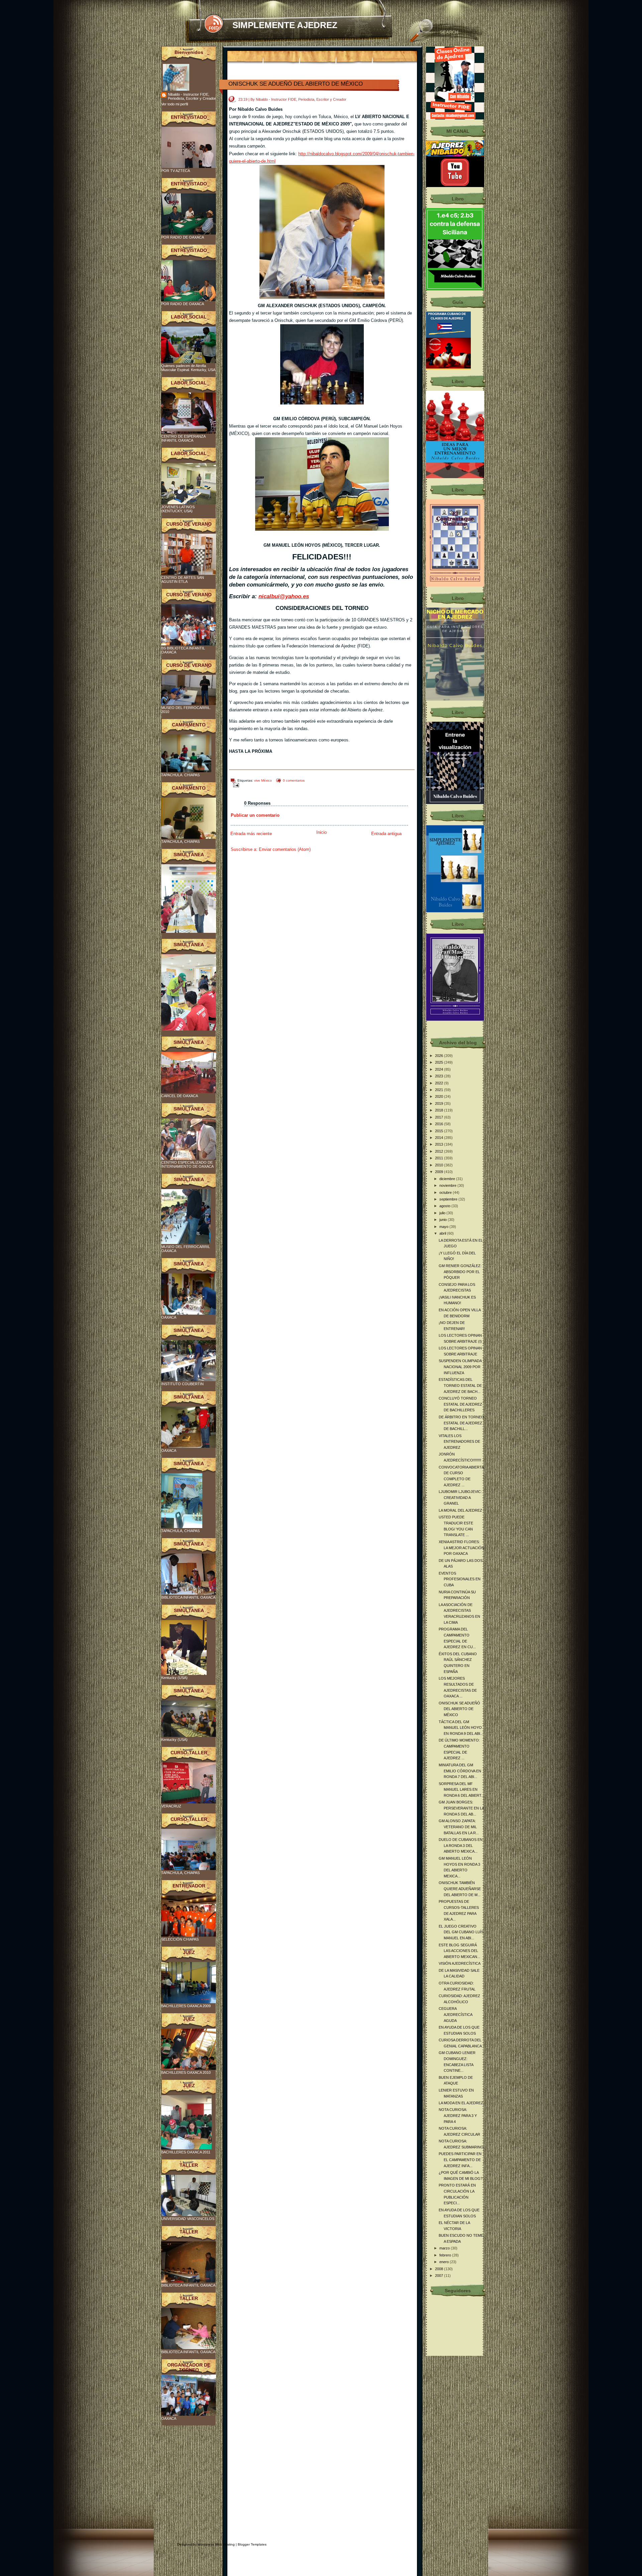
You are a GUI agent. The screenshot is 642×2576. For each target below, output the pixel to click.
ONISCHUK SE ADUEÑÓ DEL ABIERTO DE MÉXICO (296, 84)
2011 (440, 1158)
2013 (440, 1144)
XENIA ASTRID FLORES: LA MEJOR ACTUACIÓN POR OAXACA (461, 1548)
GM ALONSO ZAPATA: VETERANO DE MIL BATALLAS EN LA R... (459, 1827)
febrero (446, 2255)
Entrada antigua (386, 834)
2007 (440, 2276)
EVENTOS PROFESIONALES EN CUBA (460, 1579)
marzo (445, 2248)
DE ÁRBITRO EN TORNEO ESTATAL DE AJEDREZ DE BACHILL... (461, 1423)
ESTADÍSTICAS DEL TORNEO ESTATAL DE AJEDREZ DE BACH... (460, 1385)
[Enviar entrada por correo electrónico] (235, 785)
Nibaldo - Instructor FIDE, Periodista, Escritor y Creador (192, 96)
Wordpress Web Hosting (216, 2544)
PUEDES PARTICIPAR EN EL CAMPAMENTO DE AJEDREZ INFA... (460, 2160)
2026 (440, 1056)
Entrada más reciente (251, 834)
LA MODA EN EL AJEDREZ (461, 2103)
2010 (440, 1165)
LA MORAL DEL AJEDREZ (460, 1510)
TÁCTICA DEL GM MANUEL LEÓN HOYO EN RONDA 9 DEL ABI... (461, 1728)
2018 (440, 1110)
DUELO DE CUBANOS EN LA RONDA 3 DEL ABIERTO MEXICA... (461, 1845)
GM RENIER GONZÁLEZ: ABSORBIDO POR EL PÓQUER (460, 1272)
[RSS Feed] (213, 24)
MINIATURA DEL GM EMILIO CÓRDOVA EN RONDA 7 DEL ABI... (460, 1771)
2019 (440, 1103)
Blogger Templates (252, 2544)
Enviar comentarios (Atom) (285, 849)
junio (444, 1220)
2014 (440, 1138)
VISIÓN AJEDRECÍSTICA (460, 1963)
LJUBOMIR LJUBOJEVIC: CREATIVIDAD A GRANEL (460, 1497)
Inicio (322, 832)
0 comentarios (294, 780)
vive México (263, 780)
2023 (440, 1076)
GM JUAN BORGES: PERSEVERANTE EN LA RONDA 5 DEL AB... (461, 1808)
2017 (440, 1117)
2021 (440, 1090)
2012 (440, 1151)
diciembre (448, 1179)
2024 (440, 1069)
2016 (440, 1124)
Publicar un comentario (255, 815)
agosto (445, 1206)
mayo (444, 1227)
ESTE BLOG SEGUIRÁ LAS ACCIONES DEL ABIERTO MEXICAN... (459, 1951)
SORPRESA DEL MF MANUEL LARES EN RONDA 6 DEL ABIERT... (461, 1790)
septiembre (449, 1199)
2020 (440, 1096)
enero (445, 2262)
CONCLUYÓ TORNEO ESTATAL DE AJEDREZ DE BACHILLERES (460, 1404)
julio (443, 1213)
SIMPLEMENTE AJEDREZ (285, 25)
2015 (440, 1131)
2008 (440, 2269)
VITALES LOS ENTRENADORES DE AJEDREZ (459, 1442)
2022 (440, 1083)
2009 (440, 1172)
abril (443, 1233)
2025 (440, 1062)
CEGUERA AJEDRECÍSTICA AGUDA (455, 2014)
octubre (446, 1192)
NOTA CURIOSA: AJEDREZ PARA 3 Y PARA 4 (458, 2115)
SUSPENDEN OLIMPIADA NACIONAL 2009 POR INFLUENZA (460, 1367)
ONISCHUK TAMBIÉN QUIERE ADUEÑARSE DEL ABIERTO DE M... (460, 1889)
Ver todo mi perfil (175, 104)
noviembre (448, 1185)
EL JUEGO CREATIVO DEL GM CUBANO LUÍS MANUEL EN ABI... (461, 1932)
